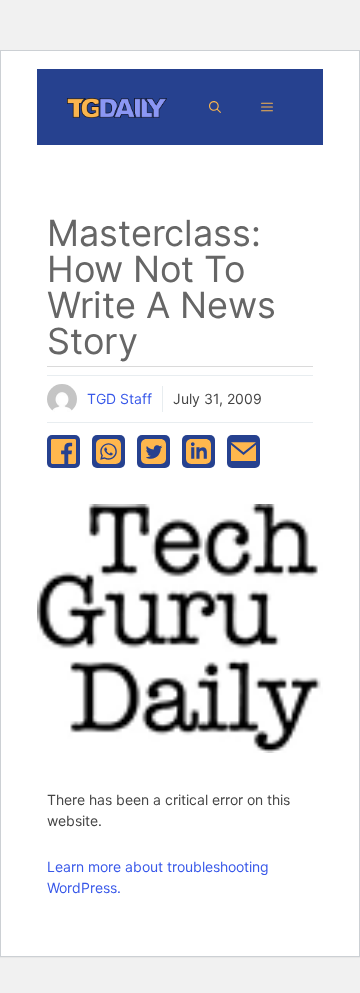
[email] (243, 451)
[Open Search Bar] (215, 107)
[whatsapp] (108, 451)
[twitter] (153, 451)
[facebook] (63, 451)
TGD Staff (119, 398)
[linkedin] (198, 451)
